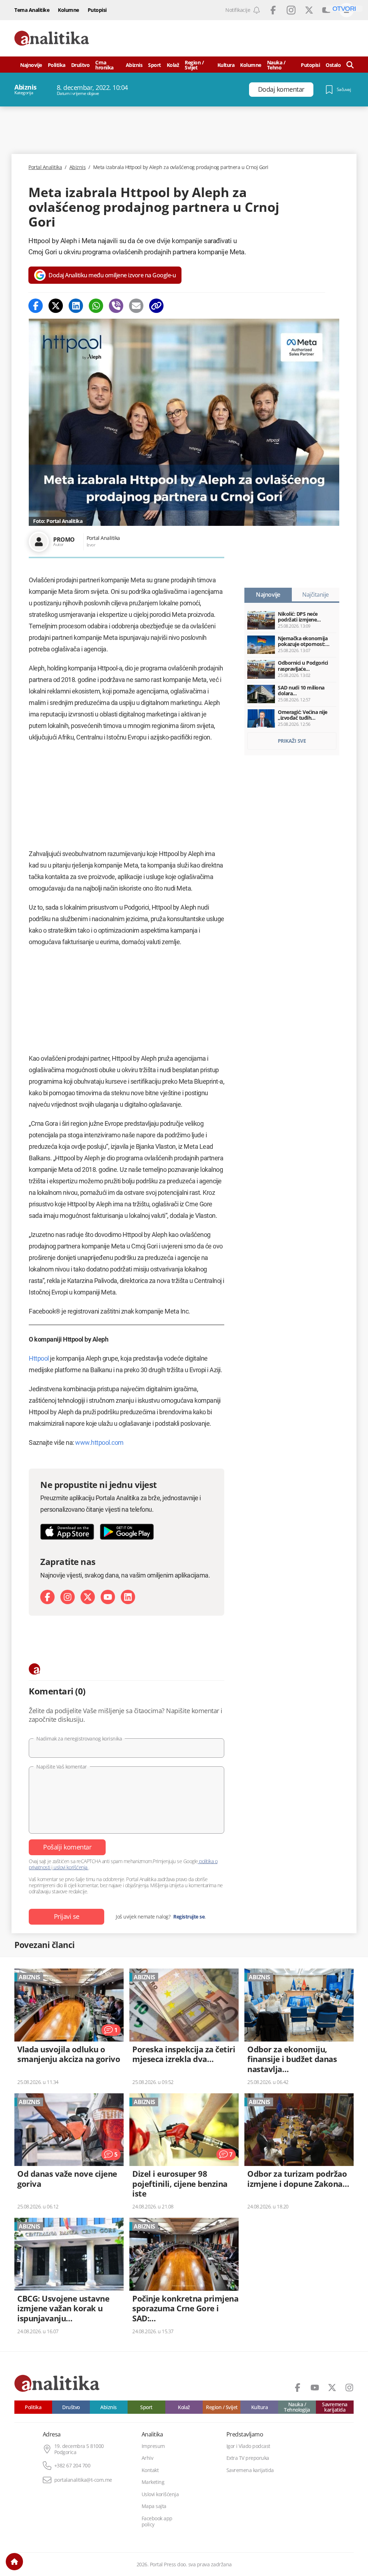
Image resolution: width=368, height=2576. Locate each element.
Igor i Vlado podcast (248, 2446)
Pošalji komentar (67, 1847)
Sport (155, 65)
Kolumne (68, 10)
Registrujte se (189, 1917)
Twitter (309, 10)
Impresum (153, 2446)
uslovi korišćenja (71, 1867)
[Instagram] (68, 1597)
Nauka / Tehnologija (297, 2407)
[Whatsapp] (96, 306)
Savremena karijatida (335, 2407)
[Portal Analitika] (52, 38)
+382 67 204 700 (72, 2466)
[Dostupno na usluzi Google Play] (127, 1532)
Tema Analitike (32, 10)
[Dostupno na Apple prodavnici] (67, 1532)
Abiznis (134, 65)
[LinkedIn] (128, 1597)
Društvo (80, 65)
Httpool (39, 1358)
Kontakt (150, 2470)
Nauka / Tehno (276, 65)
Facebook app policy (157, 2522)
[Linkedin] (76, 306)
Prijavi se (67, 1916)
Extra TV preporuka (248, 2458)
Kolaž (173, 65)
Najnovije (31, 65)
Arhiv (148, 2458)
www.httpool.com (99, 1442)
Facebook (273, 10)
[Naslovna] (14, 2562)
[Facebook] (36, 306)
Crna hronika (104, 65)
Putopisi (97, 10)
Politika (57, 65)
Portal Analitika (45, 167)
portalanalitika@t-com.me (83, 2480)
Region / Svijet (194, 65)
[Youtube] (108, 1597)
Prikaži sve (292, 741)
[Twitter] (56, 306)
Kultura (226, 65)
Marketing (153, 2482)
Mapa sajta (154, 2506)
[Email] (136, 306)
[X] (88, 1597)
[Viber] (116, 306)
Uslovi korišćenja (160, 2494)
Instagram (291, 10)
